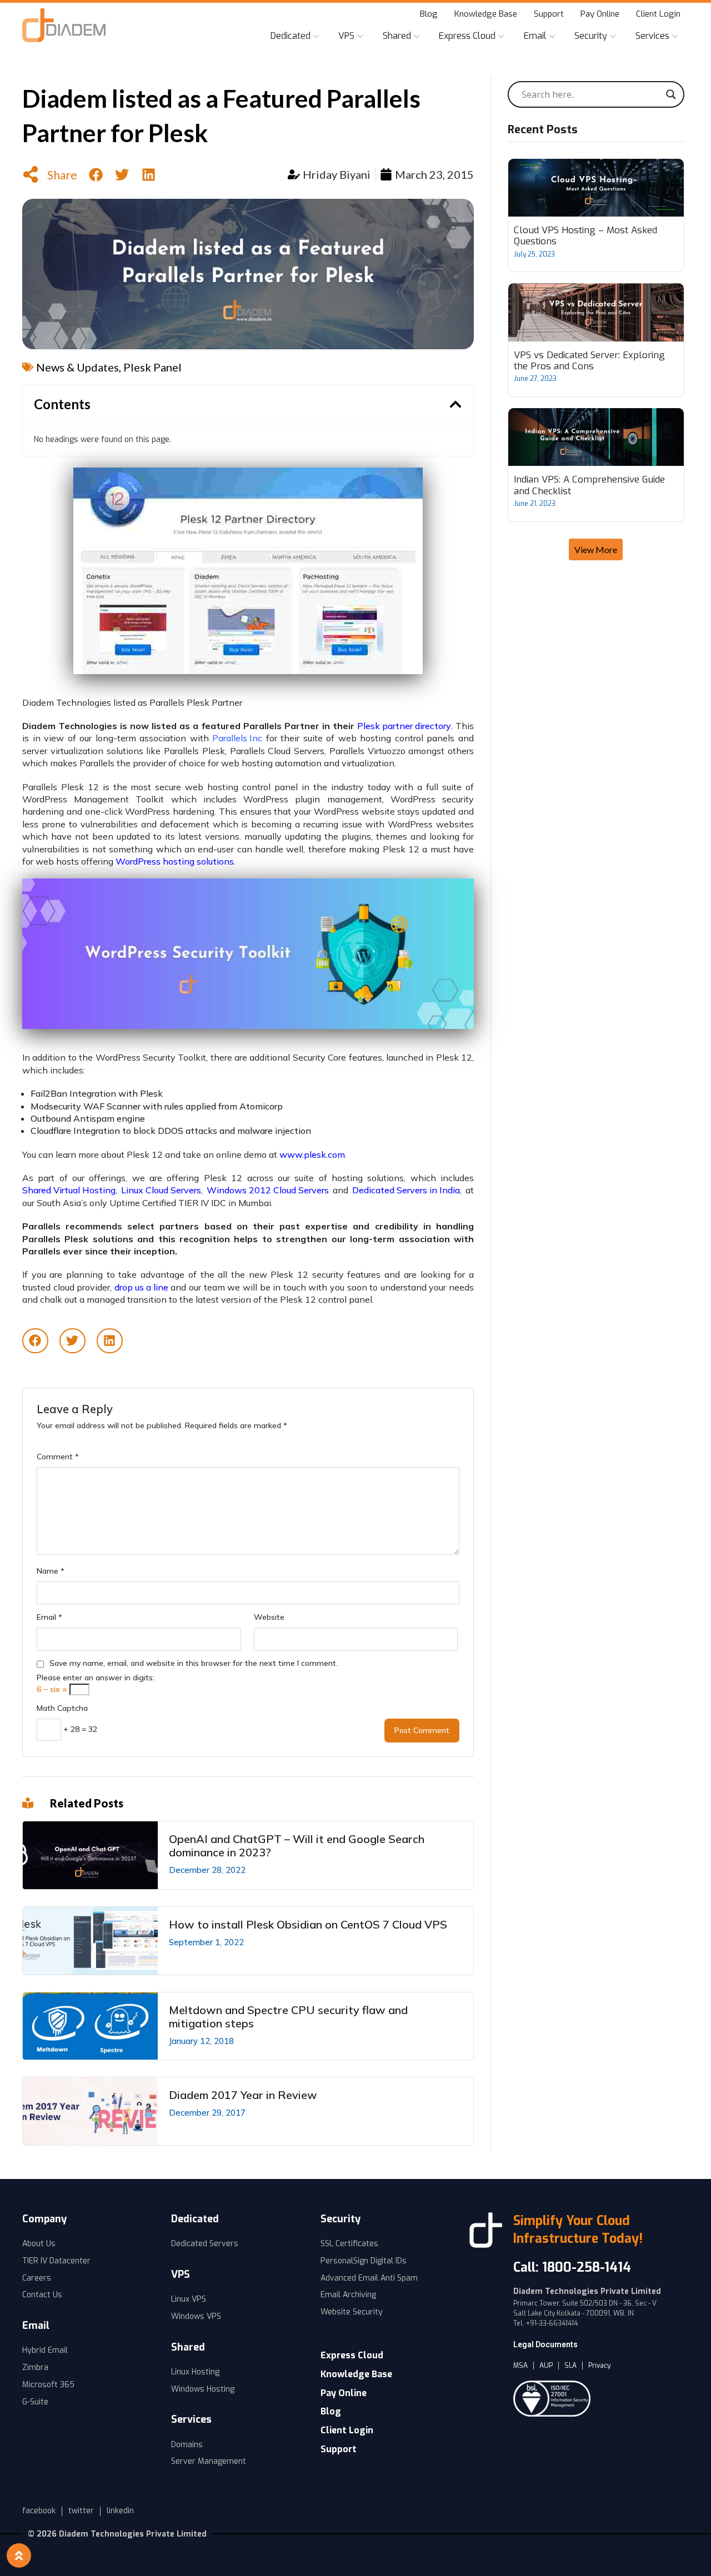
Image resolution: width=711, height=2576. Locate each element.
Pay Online (600, 14)
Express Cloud (467, 36)
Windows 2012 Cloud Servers (268, 1190)
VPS (346, 36)
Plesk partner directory (404, 726)
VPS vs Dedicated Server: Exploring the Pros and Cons (589, 361)
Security (591, 36)
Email (535, 36)
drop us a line (141, 1287)
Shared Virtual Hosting (69, 1190)
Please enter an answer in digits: (96, 1678)
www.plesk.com (312, 1155)
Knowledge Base (486, 14)
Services (652, 36)
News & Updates (77, 367)
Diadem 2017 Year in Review (243, 2095)
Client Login (658, 14)
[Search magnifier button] (671, 94)
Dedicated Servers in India (406, 1190)
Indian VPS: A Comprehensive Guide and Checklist (589, 486)
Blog (429, 14)
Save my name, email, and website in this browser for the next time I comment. (194, 1663)
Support (549, 14)
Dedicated (291, 36)
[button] (96, 175)
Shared (397, 36)
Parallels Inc (237, 738)
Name (51, 1571)
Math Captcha (62, 1708)
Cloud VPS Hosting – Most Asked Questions (585, 236)
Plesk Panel (152, 367)
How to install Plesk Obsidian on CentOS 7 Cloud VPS (308, 1925)
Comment (58, 1457)
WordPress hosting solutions (175, 862)
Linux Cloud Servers (161, 1190)
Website (269, 1617)
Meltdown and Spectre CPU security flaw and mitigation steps (288, 2017)
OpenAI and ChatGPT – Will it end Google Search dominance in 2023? (297, 1846)
